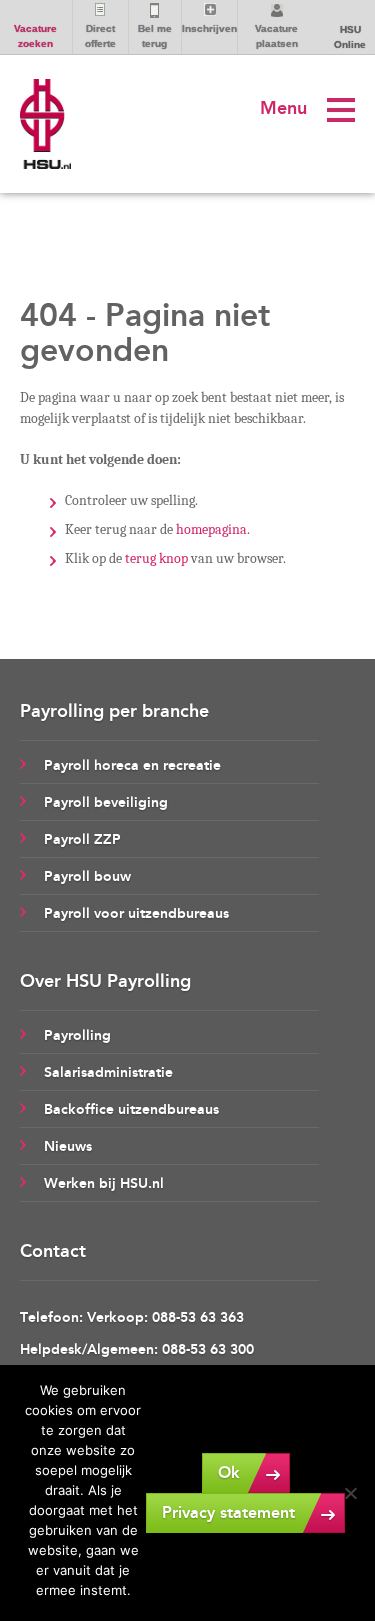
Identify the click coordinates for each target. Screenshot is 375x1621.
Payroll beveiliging (106, 802)
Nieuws (68, 1146)
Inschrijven (209, 28)
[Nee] (350, 1493)
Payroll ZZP (82, 839)
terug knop (156, 558)
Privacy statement (228, 1512)
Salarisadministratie (108, 1072)
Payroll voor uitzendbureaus (136, 913)
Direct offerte (100, 36)
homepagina (211, 529)
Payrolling (77, 1035)
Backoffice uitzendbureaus (131, 1109)
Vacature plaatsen (276, 36)
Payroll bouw (87, 876)
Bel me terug (155, 36)
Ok (229, 1472)
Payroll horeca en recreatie (132, 765)
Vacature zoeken (35, 36)
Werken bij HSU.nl (104, 1183)
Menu (283, 108)
